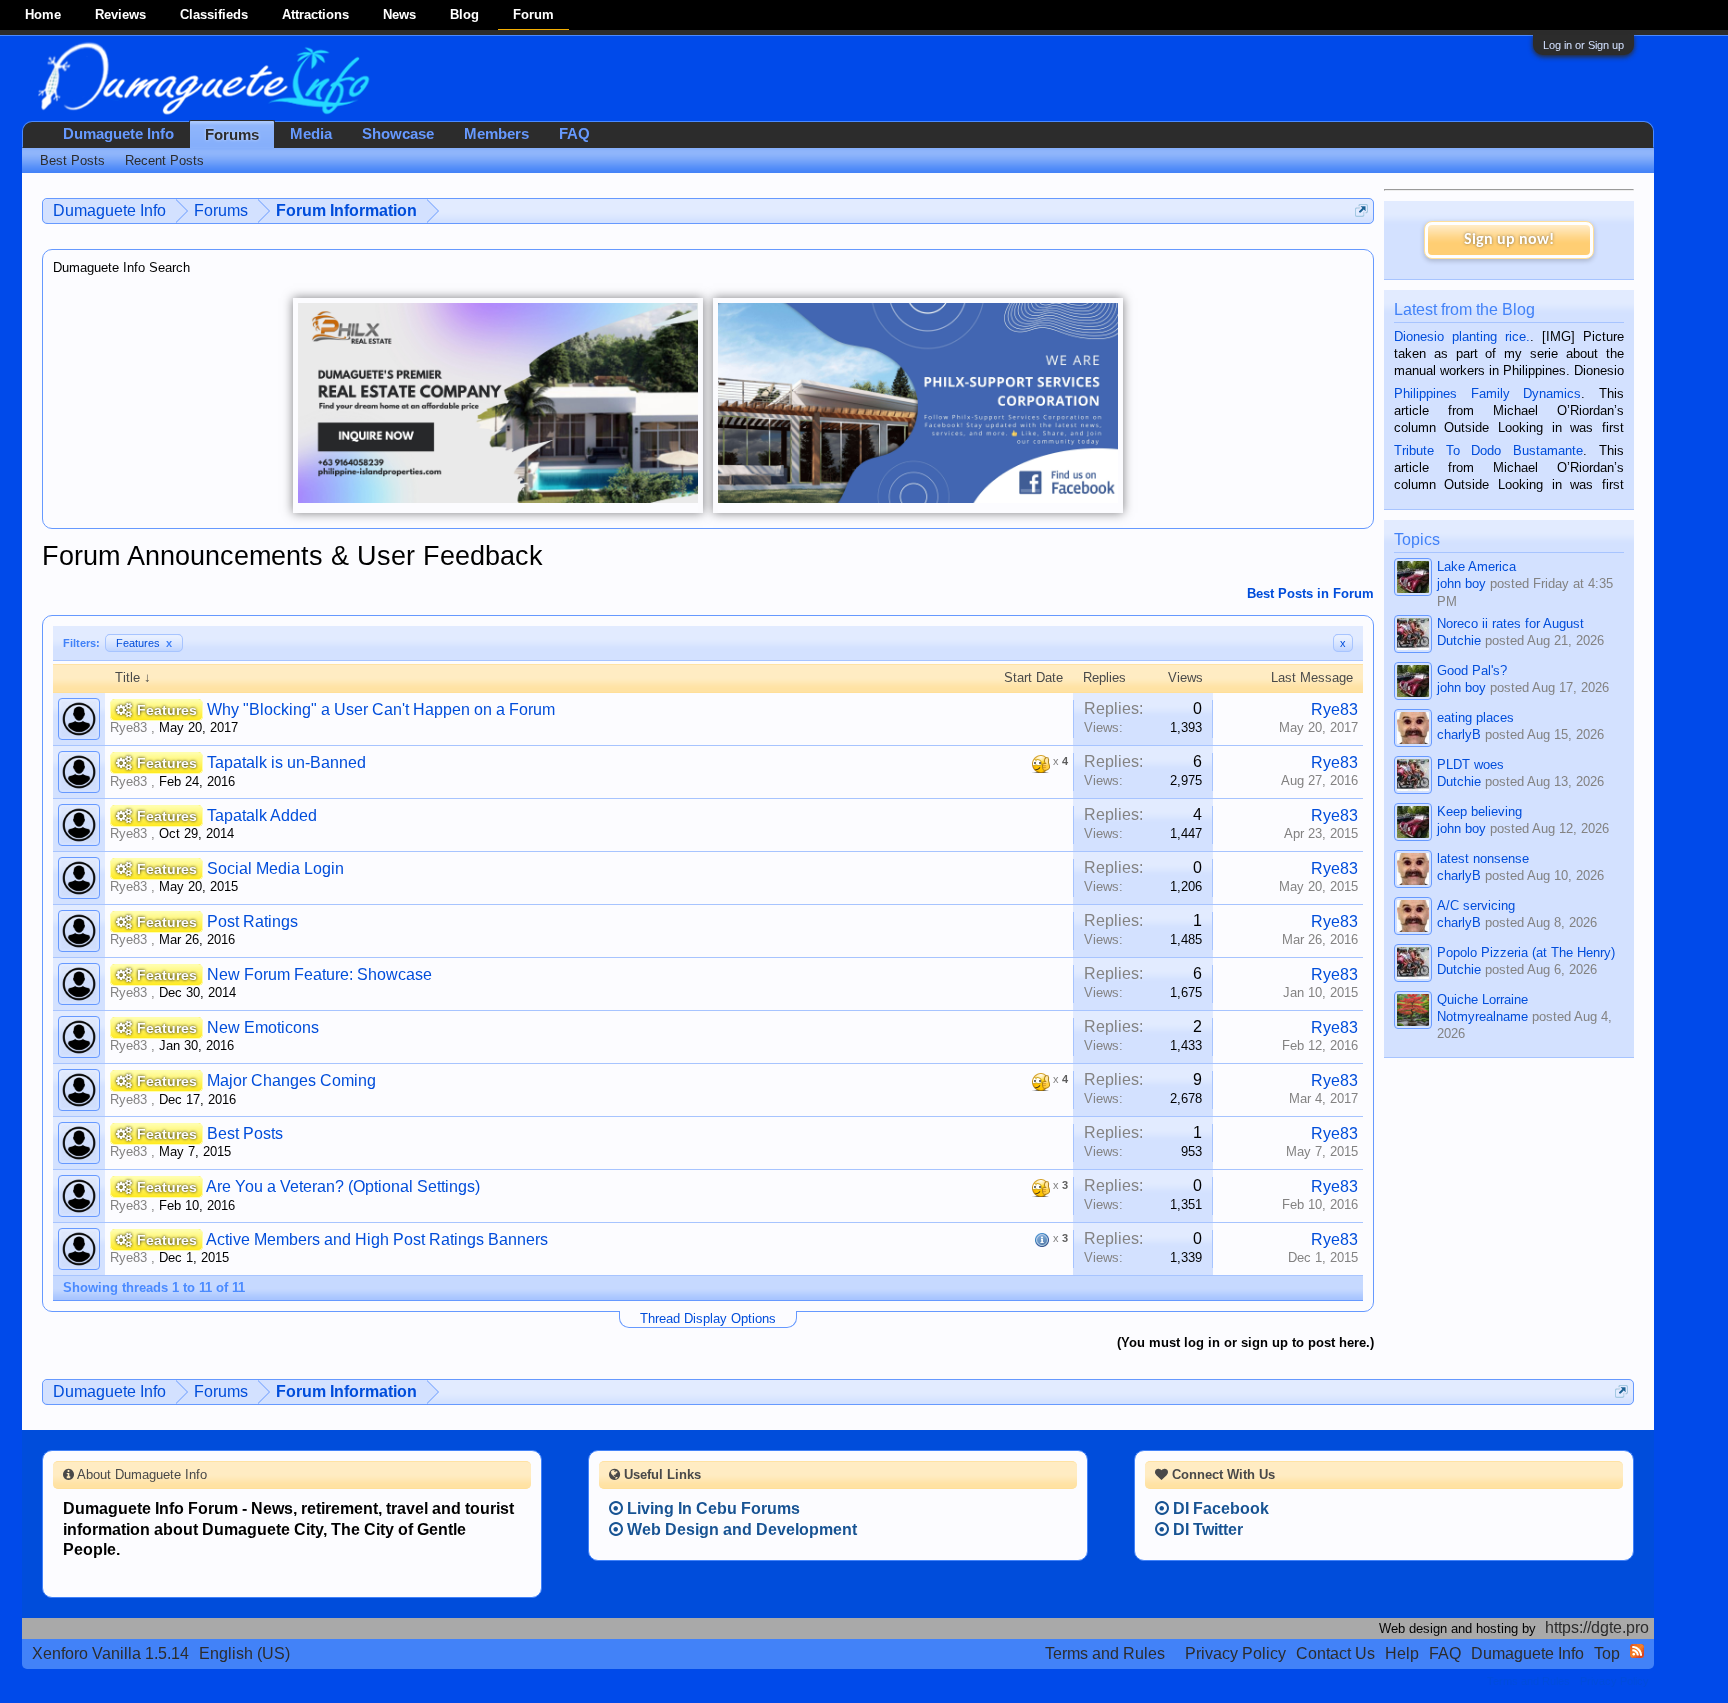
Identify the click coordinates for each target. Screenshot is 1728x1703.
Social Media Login (275, 868)
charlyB (1459, 734)
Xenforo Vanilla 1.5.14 (110, 1653)
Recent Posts (164, 160)
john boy (1461, 583)
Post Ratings (252, 921)
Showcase (398, 134)
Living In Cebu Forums (711, 1508)
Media (311, 134)
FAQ (574, 134)
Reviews (120, 14)
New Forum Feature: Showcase (319, 974)
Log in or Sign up (1583, 45)
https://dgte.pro (1597, 1627)
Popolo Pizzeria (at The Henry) (1526, 952)
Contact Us (1335, 1653)
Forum (533, 14)
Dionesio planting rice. (1462, 336)
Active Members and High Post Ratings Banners (377, 1239)
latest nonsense (1483, 858)
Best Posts (245, 1133)
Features (144, 643)
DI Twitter (1206, 1529)
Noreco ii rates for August (1510, 623)
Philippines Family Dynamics (1487, 393)
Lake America (1476, 566)
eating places (1475, 717)
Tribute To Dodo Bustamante (1488, 450)
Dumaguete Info (118, 134)
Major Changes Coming (291, 1080)
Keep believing (1479, 811)
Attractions (315, 14)
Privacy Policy (1235, 1653)
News (399, 14)
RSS (1637, 1651)
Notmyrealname (1482, 1016)
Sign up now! (1509, 240)
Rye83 (128, 727)
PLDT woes (1470, 764)
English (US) (244, 1653)
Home (43, 14)
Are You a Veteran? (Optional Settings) (343, 1186)
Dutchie (1459, 640)
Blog (464, 14)
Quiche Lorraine (1482, 999)
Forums (232, 135)
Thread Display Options (708, 1318)
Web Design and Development (740, 1529)
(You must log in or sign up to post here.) (1245, 1342)
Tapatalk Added (262, 815)
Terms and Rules (1105, 1653)
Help (1402, 1653)
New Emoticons (263, 1027)
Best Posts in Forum (1310, 593)
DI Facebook (1219, 1508)
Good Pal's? (1472, 670)
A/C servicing (1476, 905)
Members (496, 134)
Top (1607, 1653)
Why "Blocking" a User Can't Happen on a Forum (381, 709)
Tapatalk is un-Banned (286, 762)
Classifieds (214, 14)
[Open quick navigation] (1361, 210)
